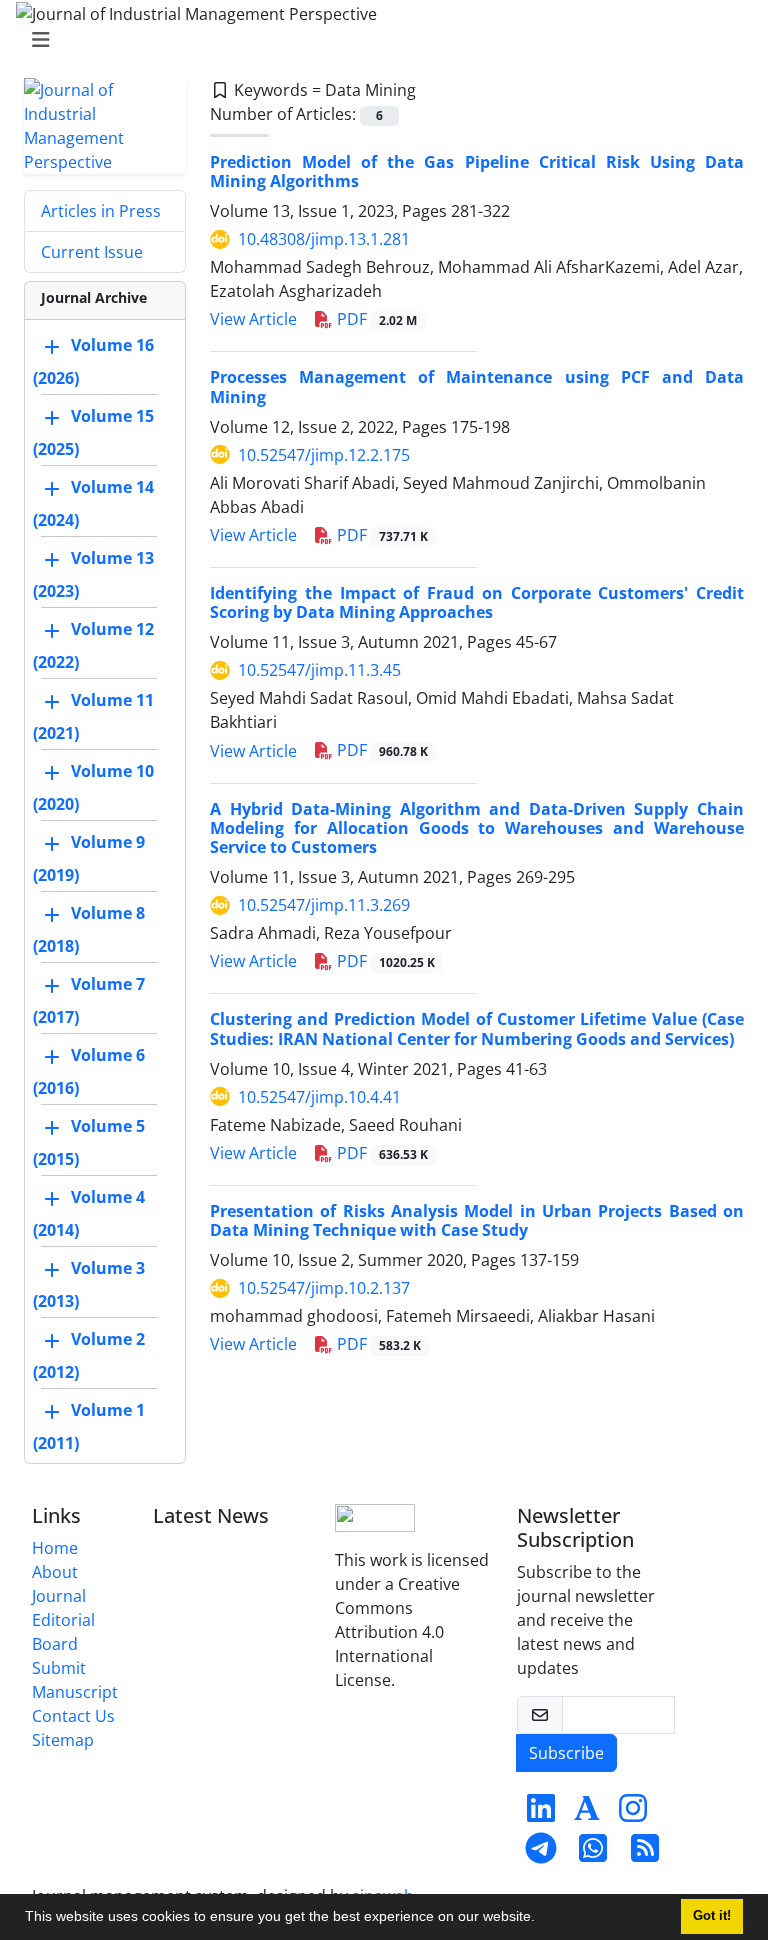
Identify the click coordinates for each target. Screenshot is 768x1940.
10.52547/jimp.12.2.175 (324, 455)
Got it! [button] (712, 1916)
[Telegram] (541, 1854)
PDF (375, 319)
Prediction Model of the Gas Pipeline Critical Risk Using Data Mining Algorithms (477, 171)
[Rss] (645, 1854)
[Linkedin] (541, 1814)
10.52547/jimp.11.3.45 (319, 670)
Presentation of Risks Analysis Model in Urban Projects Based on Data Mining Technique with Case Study (477, 1220)
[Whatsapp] (593, 1854)
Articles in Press (101, 211)
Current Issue (92, 252)
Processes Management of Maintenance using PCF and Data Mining (477, 386)
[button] (542, 1919)
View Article (253, 319)
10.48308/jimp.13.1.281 (324, 239)
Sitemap (63, 1740)
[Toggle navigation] (378, 40)
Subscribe (566, 1753)
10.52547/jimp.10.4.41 (319, 1097)
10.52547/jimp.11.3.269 (324, 905)
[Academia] (587, 1814)
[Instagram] (633, 1814)
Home (55, 1548)
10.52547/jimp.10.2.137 (324, 1288)
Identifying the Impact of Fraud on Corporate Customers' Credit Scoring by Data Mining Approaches (477, 602)
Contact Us (73, 1716)
